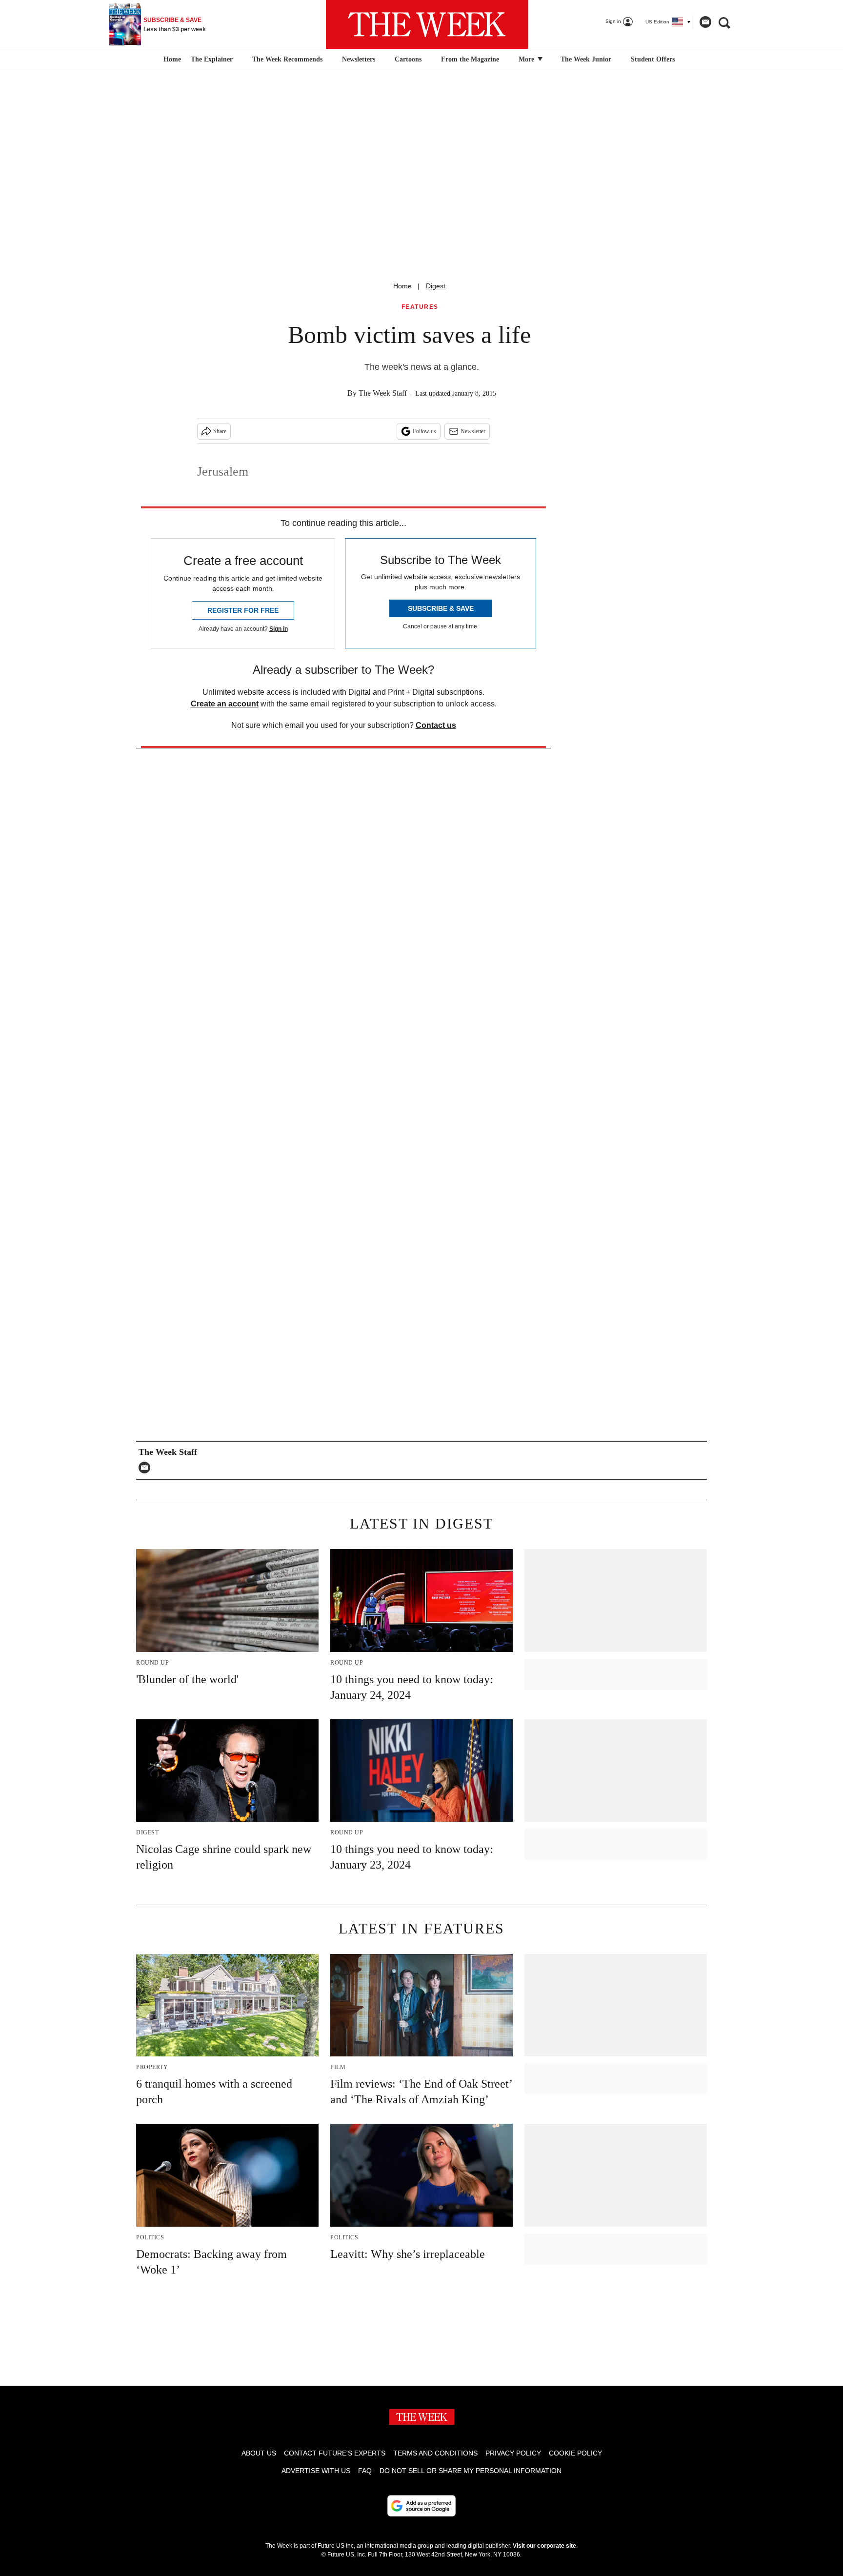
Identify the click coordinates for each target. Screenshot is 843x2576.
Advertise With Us (316, 2471)
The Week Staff (383, 393)
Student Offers (653, 59)
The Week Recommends (287, 59)
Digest (436, 286)
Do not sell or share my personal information (471, 2471)
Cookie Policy (575, 2453)
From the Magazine (470, 59)
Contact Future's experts (335, 2453)
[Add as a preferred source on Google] (421, 2506)
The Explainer (212, 59)
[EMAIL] (147, 1468)
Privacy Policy (513, 2453)
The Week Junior (586, 59)
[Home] (171, 60)
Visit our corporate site (544, 2546)
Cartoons (408, 59)
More (527, 59)
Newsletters (359, 59)
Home (402, 286)
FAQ (365, 2471)
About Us (259, 2453)
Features (420, 307)
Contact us (436, 725)
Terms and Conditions (435, 2453)
